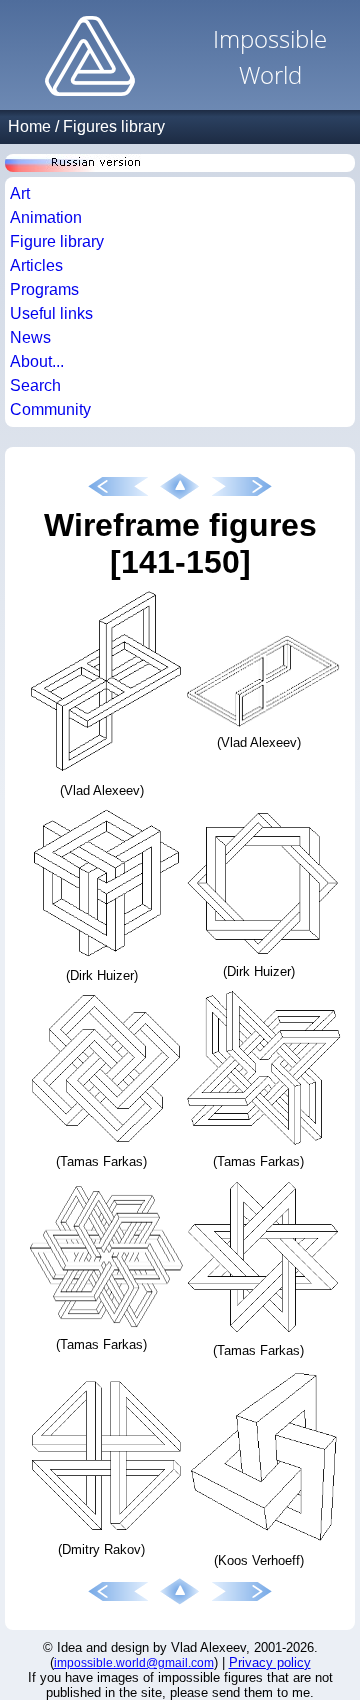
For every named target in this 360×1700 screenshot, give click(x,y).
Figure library (57, 241)
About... (37, 361)
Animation (46, 217)
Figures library (114, 126)
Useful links (51, 313)
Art (20, 193)
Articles (36, 265)
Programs (44, 289)
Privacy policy (270, 1662)
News (30, 337)
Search (35, 385)
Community (50, 409)
